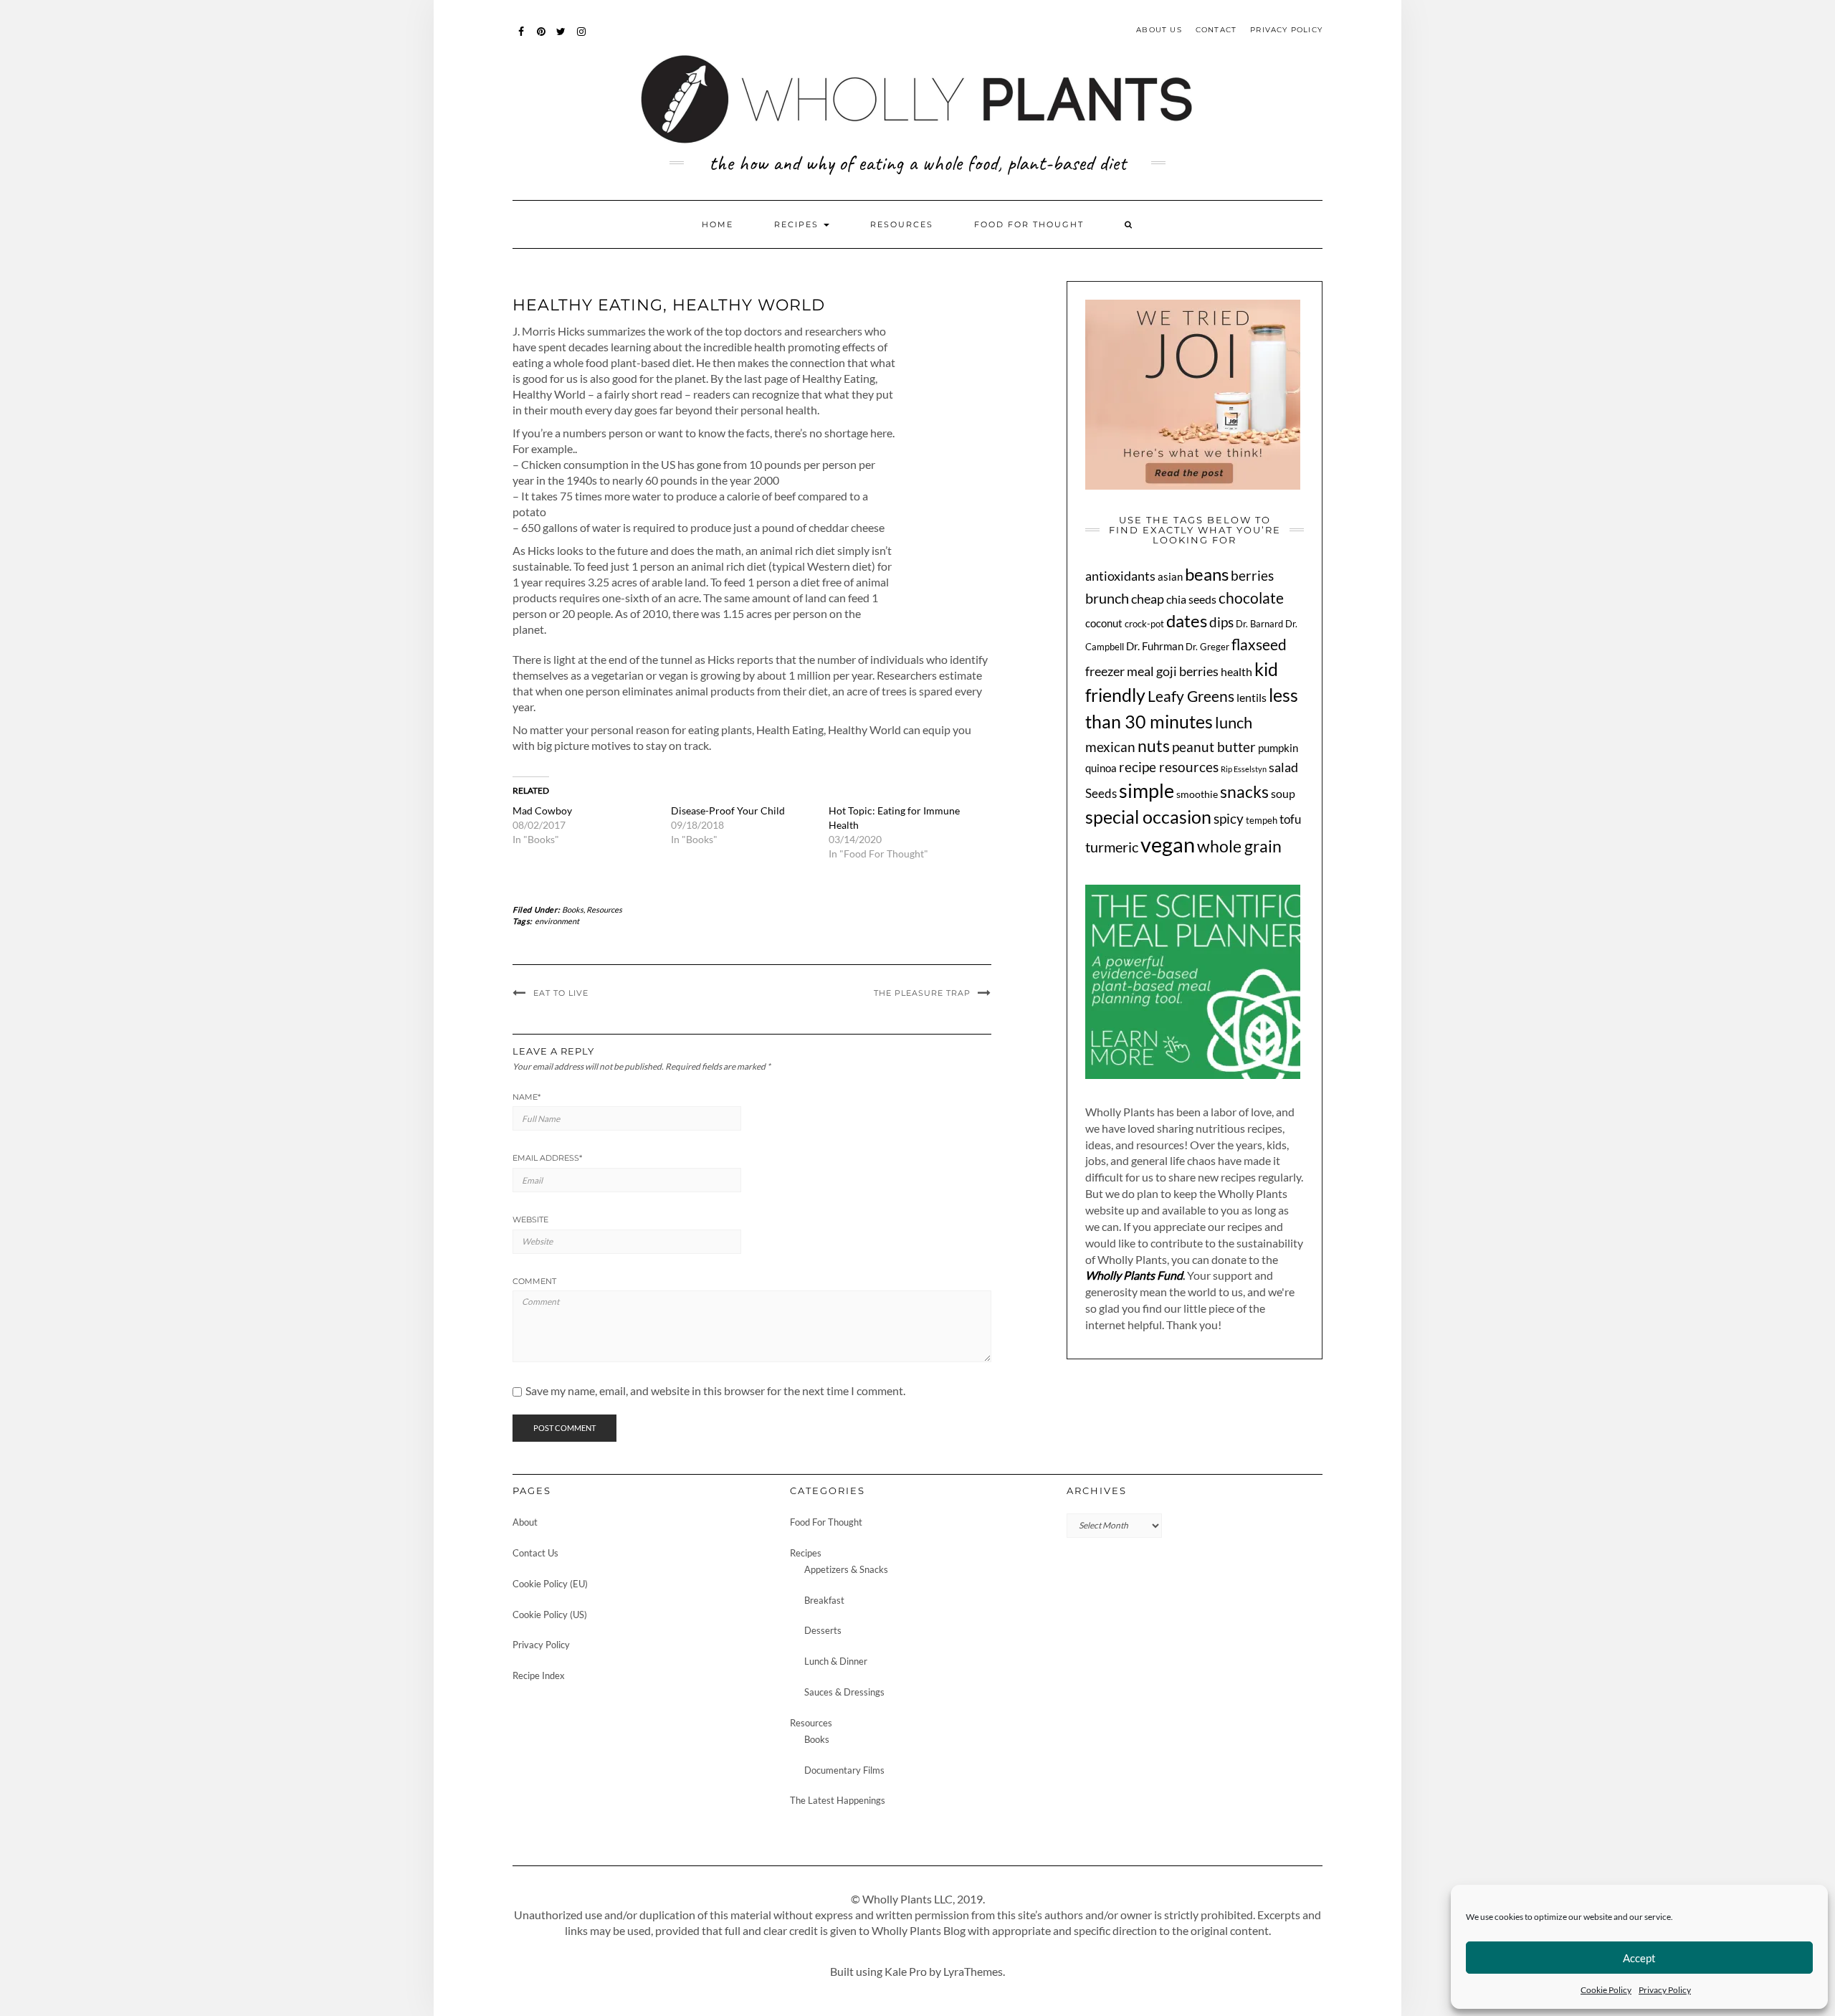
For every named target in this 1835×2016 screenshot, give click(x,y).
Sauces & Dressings (844, 1692)
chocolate (1251, 598)
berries (1252, 575)
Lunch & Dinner (836, 1661)
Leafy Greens (1191, 696)
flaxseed (1259, 645)
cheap (1148, 599)
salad (1283, 767)
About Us (1159, 30)
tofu (1290, 819)
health (1236, 672)
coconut (1104, 623)
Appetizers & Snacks (846, 1569)
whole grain (1239, 846)
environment (557, 921)
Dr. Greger (1207, 647)
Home (718, 224)
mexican (1110, 747)
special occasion (1148, 817)
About (525, 1522)
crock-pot (1144, 624)
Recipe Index (539, 1675)
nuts (1154, 746)
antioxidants (1120, 576)
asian (1170, 576)
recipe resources (1169, 767)
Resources (902, 224)
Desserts (823, 1630)
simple (1147, 791)
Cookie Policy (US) (550, 1615)
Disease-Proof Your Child (728, 810)
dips (1221, 622)
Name (526, 1097)
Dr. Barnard (1259, 624)
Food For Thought (1029, 224)
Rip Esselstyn (1244, 769)
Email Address (547, 1158)
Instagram (582, 38)
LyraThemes (973, 1971)
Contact (1216, 30)
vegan (1168, 844)
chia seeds (1191, 599)
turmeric (1112, 847)
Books (573, 909)
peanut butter (1214, 747)
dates (1187, 621)
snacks (1244, 791)
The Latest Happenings (838, 1800)
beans (1207, 574)
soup (1283, 794)
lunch (1234, 722)
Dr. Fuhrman (1155, 646)
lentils (1252, 697)
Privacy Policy (1665, 1990)
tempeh (1262, 821)
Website (530, 1219)
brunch (1107, 598)
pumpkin (1278, 748)
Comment (534, 1281)
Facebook (521, 38)
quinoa (1101, 768)
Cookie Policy (1606, 1990)
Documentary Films (844, 1770)
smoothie (1197, 794)
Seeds (1101, 793)
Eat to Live (561, 993)
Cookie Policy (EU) (550, 1584)
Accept (1639, 1958)
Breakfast (824, 1600)
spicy (1229, 818)
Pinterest (542, 38)
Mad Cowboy (542, 810)
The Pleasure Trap (922, 993)
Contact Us (535, 1553)
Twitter (562, 38)
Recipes (798, 224)
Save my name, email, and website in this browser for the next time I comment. (715, 1391)
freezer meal (1120, 671)
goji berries (1187, 671)
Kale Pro (906, 1971)
